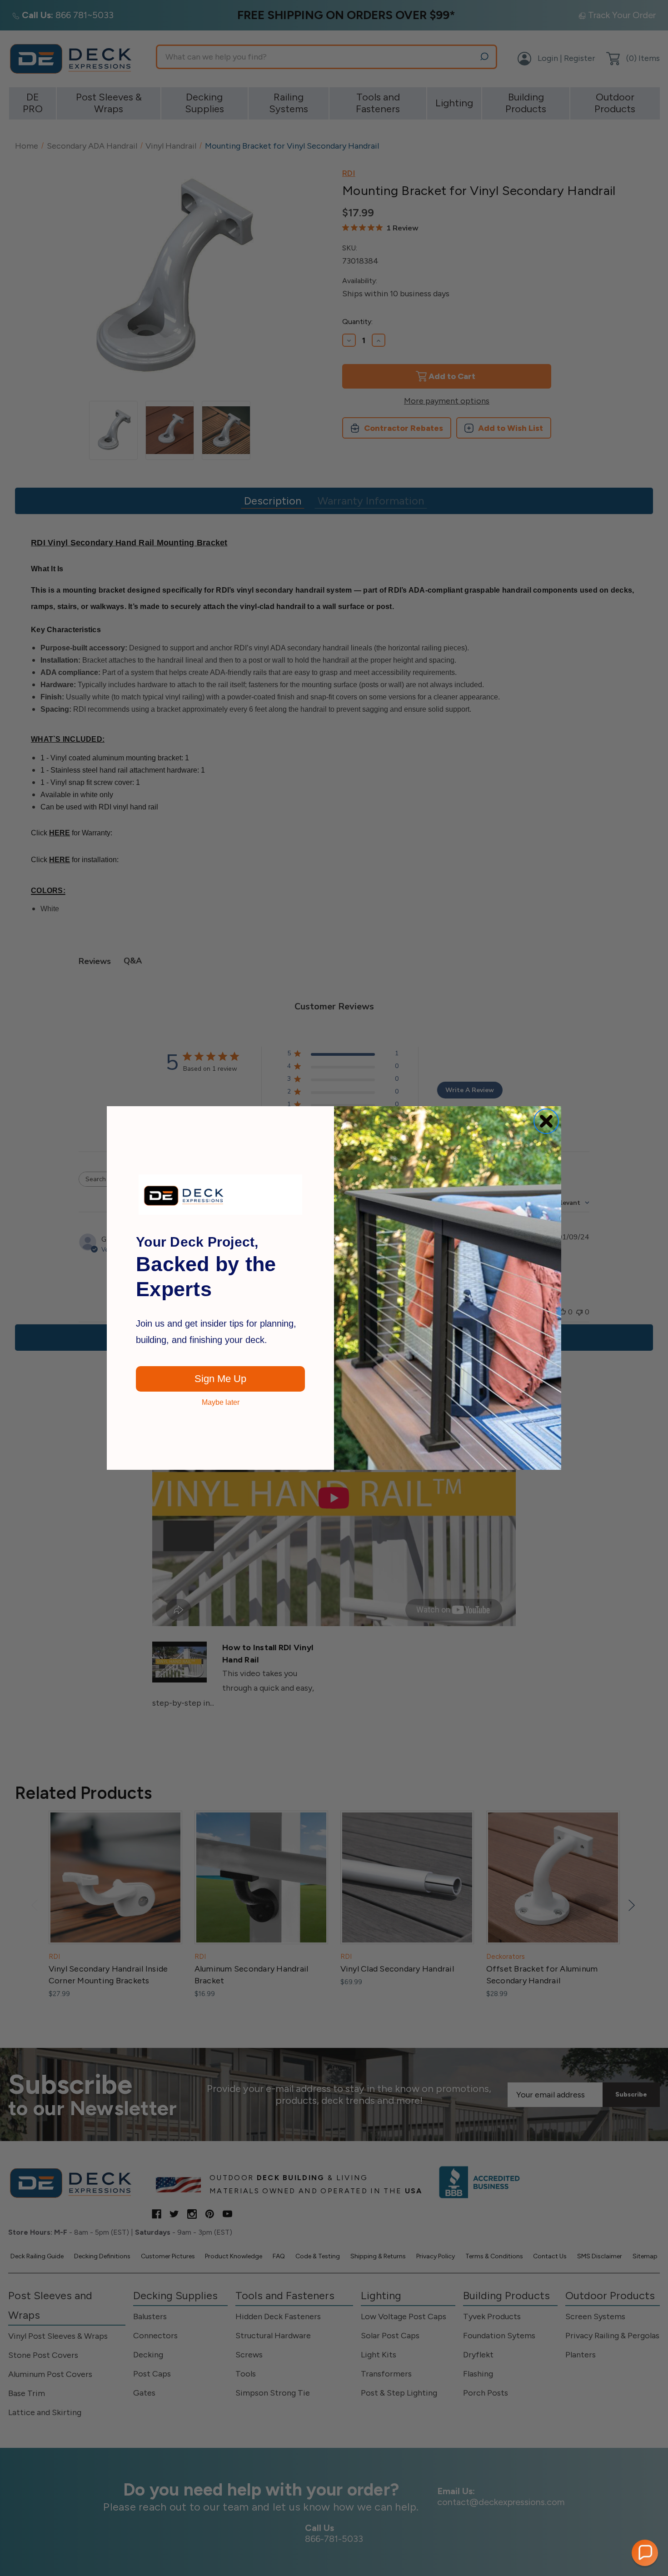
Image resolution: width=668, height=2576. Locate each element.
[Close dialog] (546, 1121)
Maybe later (221, 1403)
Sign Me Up (220, 1379)
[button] (645, 2553)
